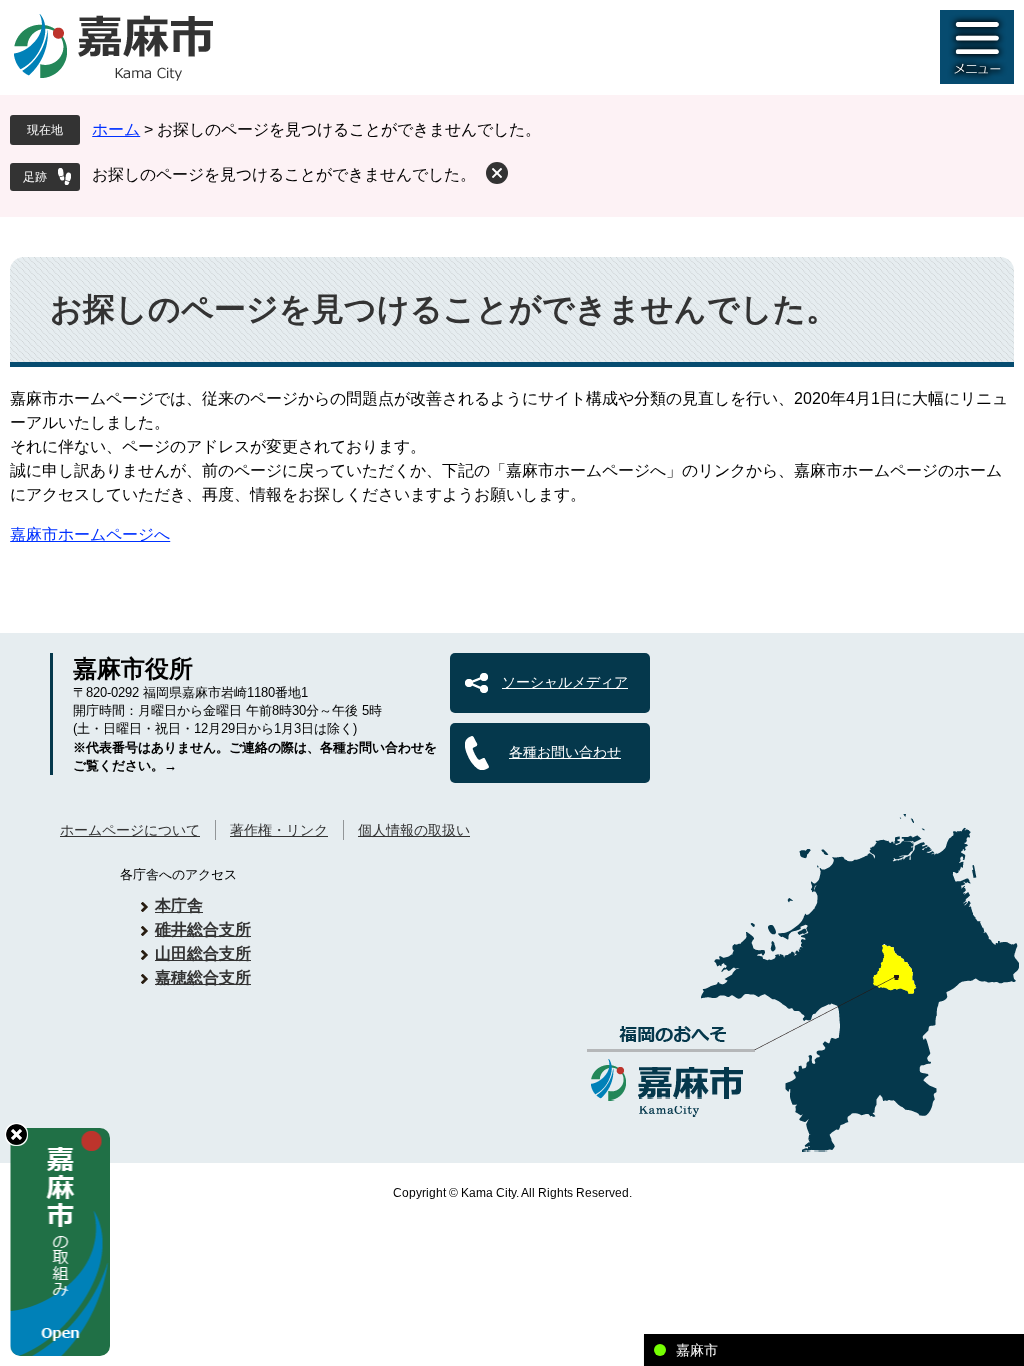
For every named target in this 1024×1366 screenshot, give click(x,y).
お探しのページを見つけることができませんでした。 (284, 174)
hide (16, 1134)
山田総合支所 (203, 953)
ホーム (116, 129)
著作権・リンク (279, 830)
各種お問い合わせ (565, 752)
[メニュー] (977, 47)
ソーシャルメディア (565, 682)
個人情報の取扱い (414, 830)
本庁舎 (179, 905)
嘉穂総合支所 (203, 977)
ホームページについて (130, 830)
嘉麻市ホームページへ (90, 534)
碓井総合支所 (203, 929)
